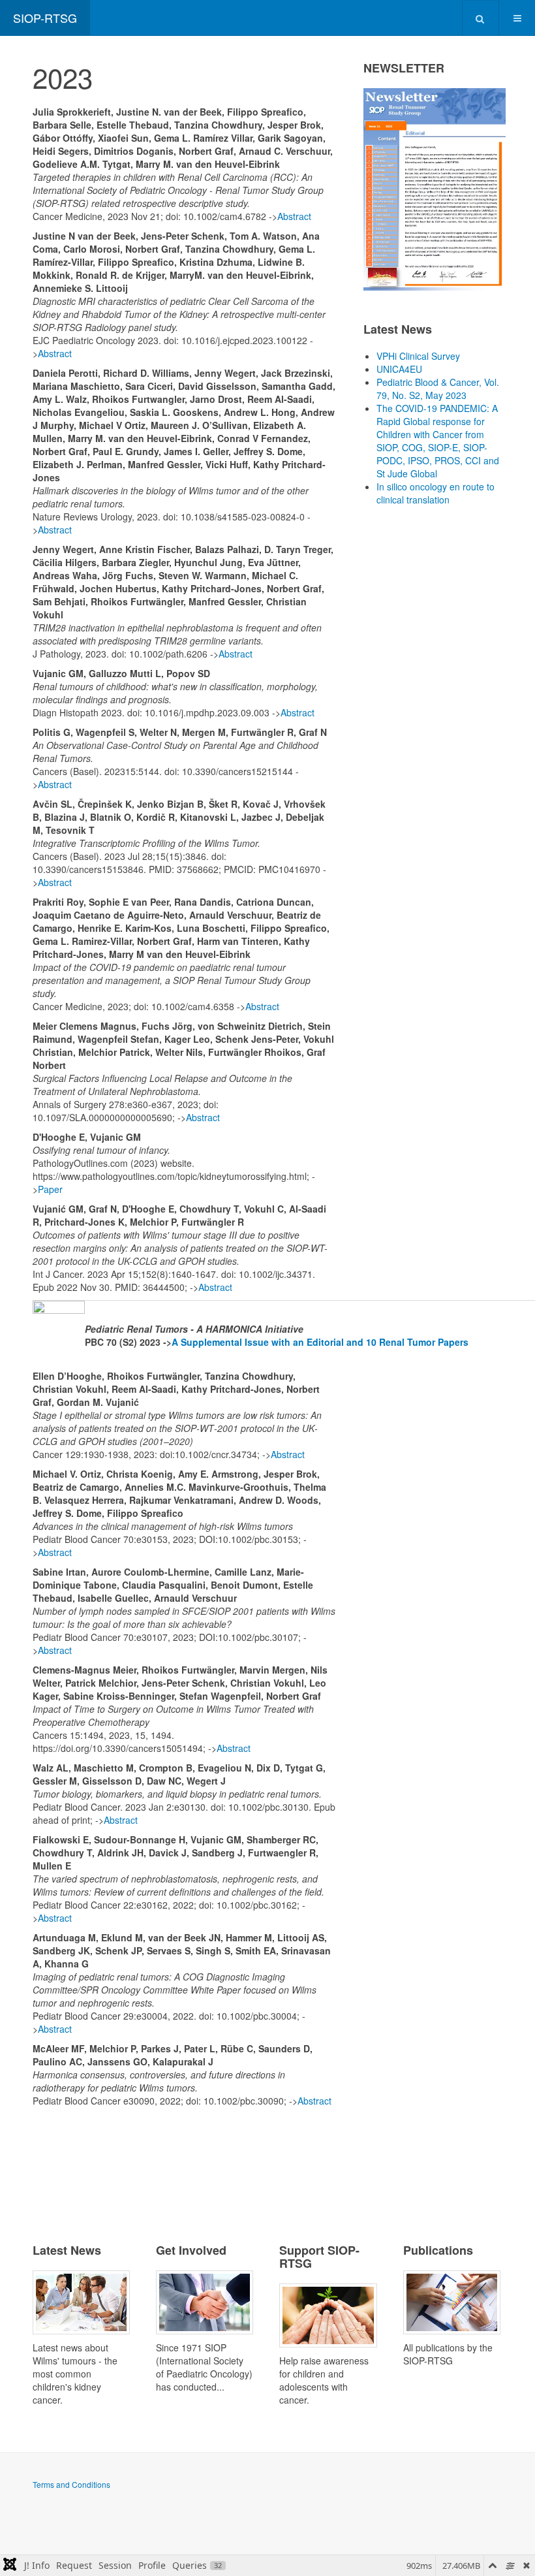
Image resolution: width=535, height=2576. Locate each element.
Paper (50, 1189)
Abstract (294, 216)
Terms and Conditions (71, 2484)
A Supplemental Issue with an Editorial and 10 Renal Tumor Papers (320, 1342)
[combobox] (481, 18)
